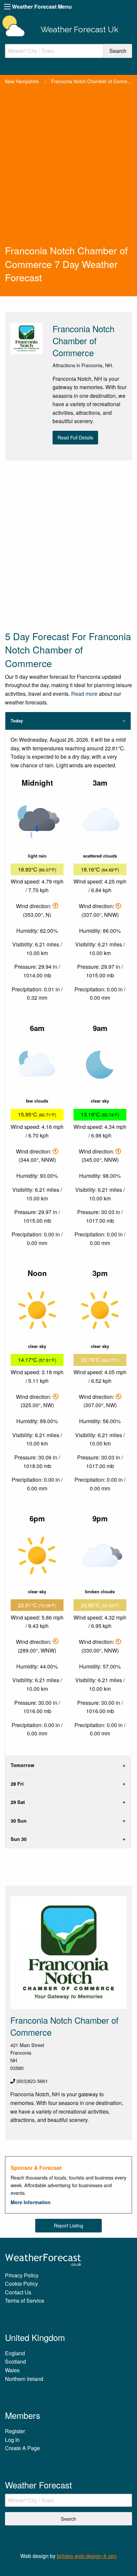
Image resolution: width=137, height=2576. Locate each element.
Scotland (15, 2361)
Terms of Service (25, 2301)
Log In (12, 2440)
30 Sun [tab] (19, 1821)
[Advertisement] (68, 172)
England (15, 2353)
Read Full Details (75, 437)
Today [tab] (17, 721)
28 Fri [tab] (17, 1784)
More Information (31, 2202)
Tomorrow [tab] (22, 1765)
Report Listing (68, 2225)
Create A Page (22, 2448)
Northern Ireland (24, 2379)
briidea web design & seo (87, 2556)
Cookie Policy (21, 2284)
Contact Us (18, 2292)
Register (15, 2431)
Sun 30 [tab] (19, 1839)
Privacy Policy (22, 2275)
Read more (84, 694)
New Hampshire (22, 81)
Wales (12, 2370)
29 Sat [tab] (18, 1802)
